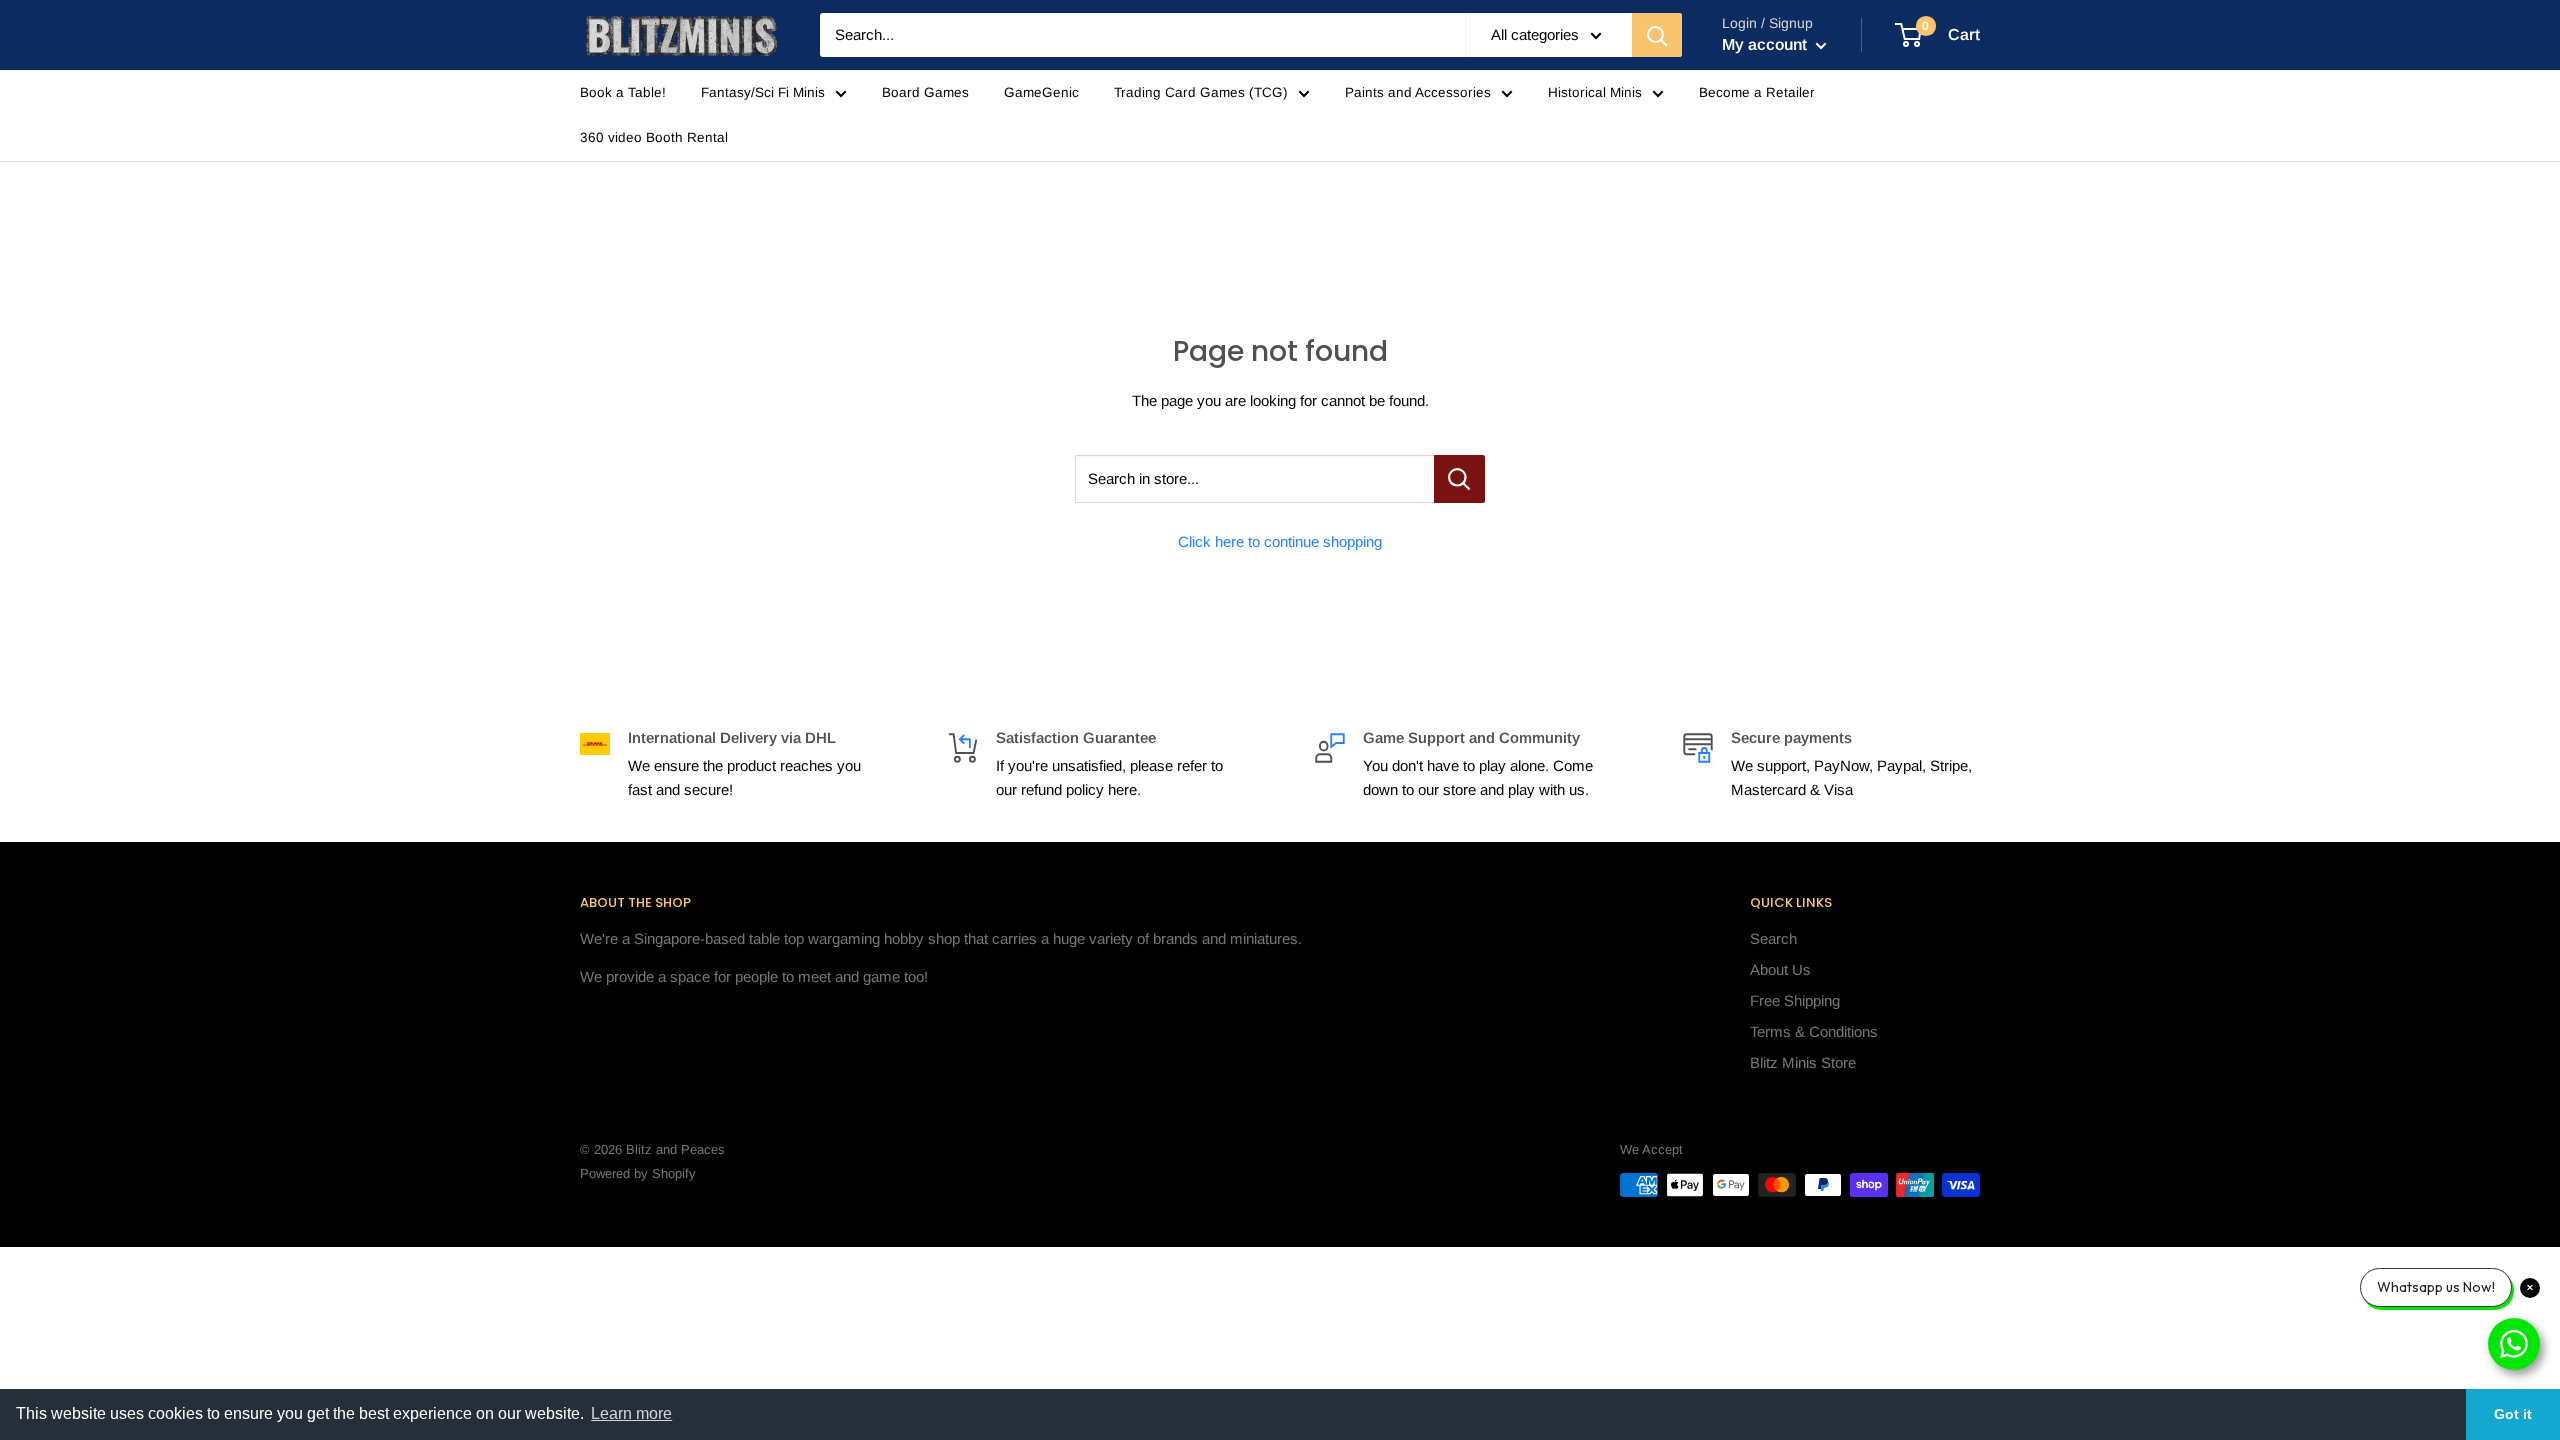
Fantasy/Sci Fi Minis (763, 92)
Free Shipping (1795, 1000)
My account (1766, 44)
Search (1773, 938)
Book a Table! (623, 92)
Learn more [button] (631, 1413)
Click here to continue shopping (1280, 541)
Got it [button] (2513, 1414)
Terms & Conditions (1814, 1031)
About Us (1780, 969)
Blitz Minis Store (1803, 1062)
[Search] (1657, 35)
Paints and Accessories (1418, 92)
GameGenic (1041, 92)
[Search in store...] (1459, 479)
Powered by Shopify (638, 1173)
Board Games (925, 92)
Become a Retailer (1757, 92)
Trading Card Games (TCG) (1201, 92)
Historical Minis (1595, 92)
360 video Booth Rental (654, 137)
